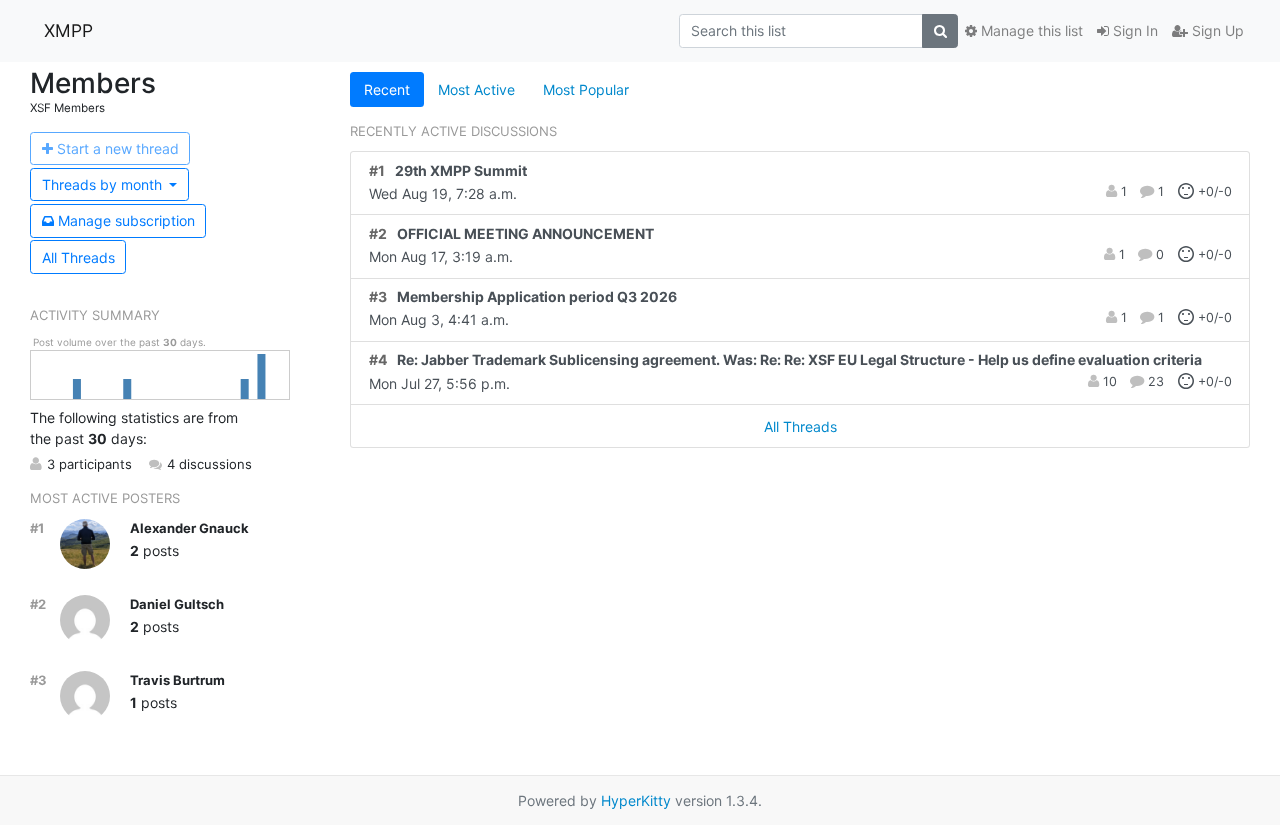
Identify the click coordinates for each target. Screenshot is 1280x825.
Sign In (1133, 30)
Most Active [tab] (476, 89)
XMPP (68, 30)
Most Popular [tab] (586, 89)
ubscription (126, 220)
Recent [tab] (387, 89)
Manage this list (1030, 30)
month (104, 184)
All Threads (78, 257)
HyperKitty (636, 800)
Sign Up (1216, 30)
